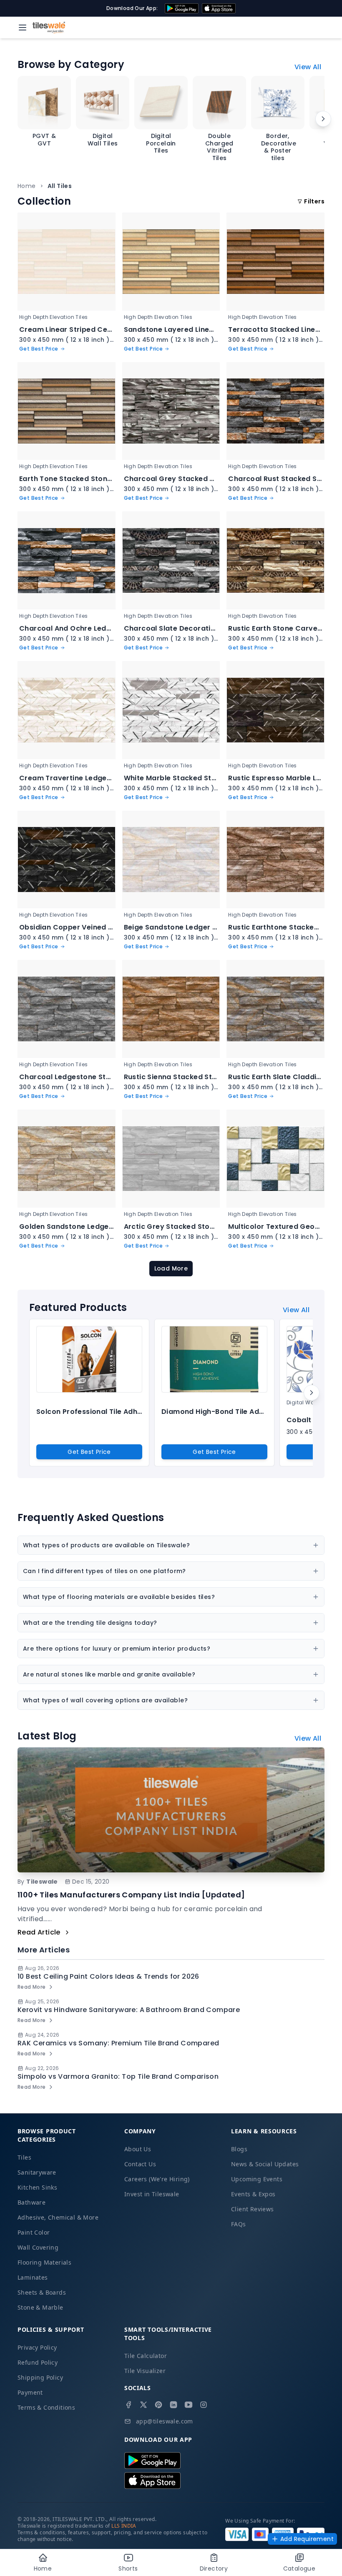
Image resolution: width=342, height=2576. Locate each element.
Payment (30, 2392)
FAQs (239, 2224)
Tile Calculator (146, 2356)
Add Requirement (307, 2539)
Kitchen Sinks (37, 2187)
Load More (171, 1268)
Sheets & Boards (42, 2292)
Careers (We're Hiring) (157, 2179)
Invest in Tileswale (152, 2194)
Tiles (24, 2157)
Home (27, 186)
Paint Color (34, 2232)
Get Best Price (89, 1452)
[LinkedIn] (174, 2405)
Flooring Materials (44, 2262)
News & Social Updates (265, 2164)
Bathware (31, 2202)
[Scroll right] (323, 119)
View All (308, 67)
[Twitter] (143, 2405)
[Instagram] (204, 2405)
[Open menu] (23, 28)
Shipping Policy (40, 2377)
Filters (314, 201)
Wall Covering (38, 2247)
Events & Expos (253, 2194)
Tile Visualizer (145, 2371)
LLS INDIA (124, 2526)
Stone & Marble (40, 2307)
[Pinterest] (158, 2405)
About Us (138, 2149)
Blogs (239, 2149)
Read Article (39, 1932)
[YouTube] (189, 2405)
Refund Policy (38, 2362)
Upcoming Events (257, 2179)
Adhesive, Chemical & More (58, 2217)
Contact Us (140, 2164)
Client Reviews (253, 2209)
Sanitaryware (37, 2172)
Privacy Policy (37, 2347)
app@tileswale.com (165, 2421)
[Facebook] (128, 2405)
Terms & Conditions (46, 2407)
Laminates (33, 2277)
